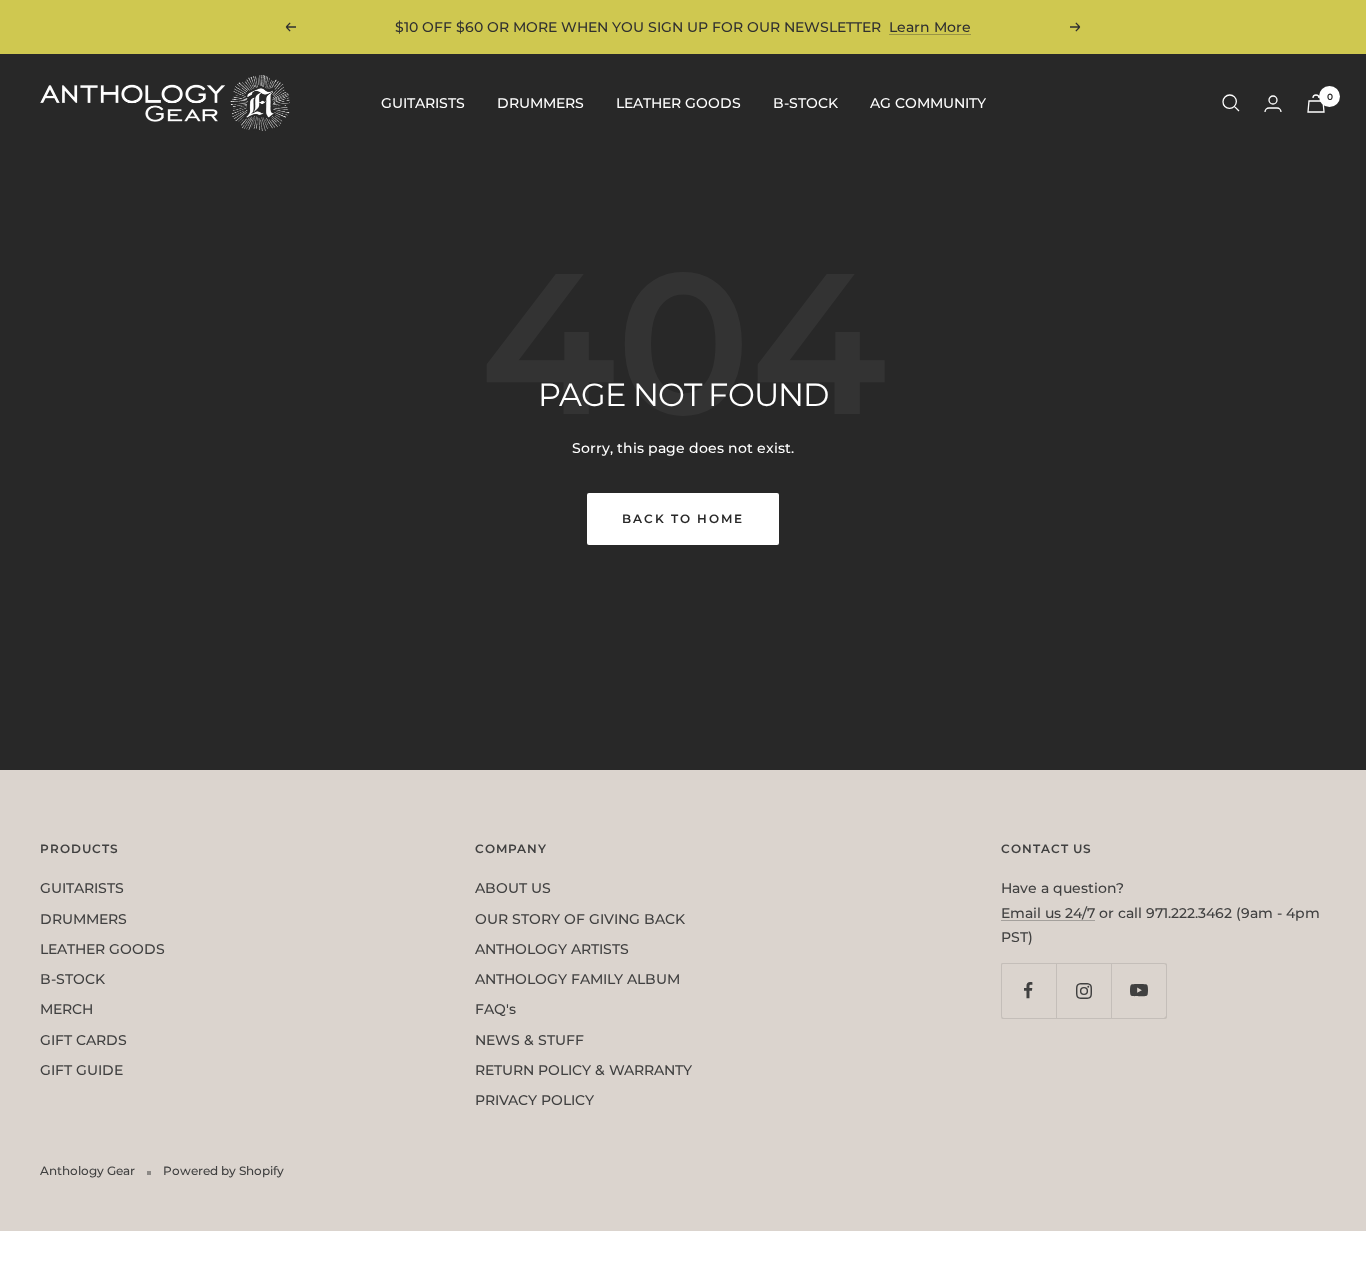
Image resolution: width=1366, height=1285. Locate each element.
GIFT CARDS (83, 1040)
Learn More (930, 27)
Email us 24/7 (1048, 913)
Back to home (683, 518)
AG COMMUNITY (928, 103)
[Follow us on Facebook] (1028, 990)
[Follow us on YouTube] (1138, 990)
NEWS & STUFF (529, 1040)
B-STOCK (805, 103)
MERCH (66, 1009)
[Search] (1231, 103)
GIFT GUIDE (81, 1070)
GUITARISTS (423, 103)
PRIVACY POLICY (534, 1100)
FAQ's (495, 1009)
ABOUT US (513, 888)
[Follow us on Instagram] (1083, 990)
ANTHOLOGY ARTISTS (552, 949)
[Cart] (1316, 103)
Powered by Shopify (223, 1170)
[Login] (1273, 103)
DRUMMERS (540, 103)
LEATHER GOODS (678, 103)
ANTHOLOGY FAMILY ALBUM (577, 979)
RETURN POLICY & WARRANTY (583, 1070)
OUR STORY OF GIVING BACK (580, 919)
